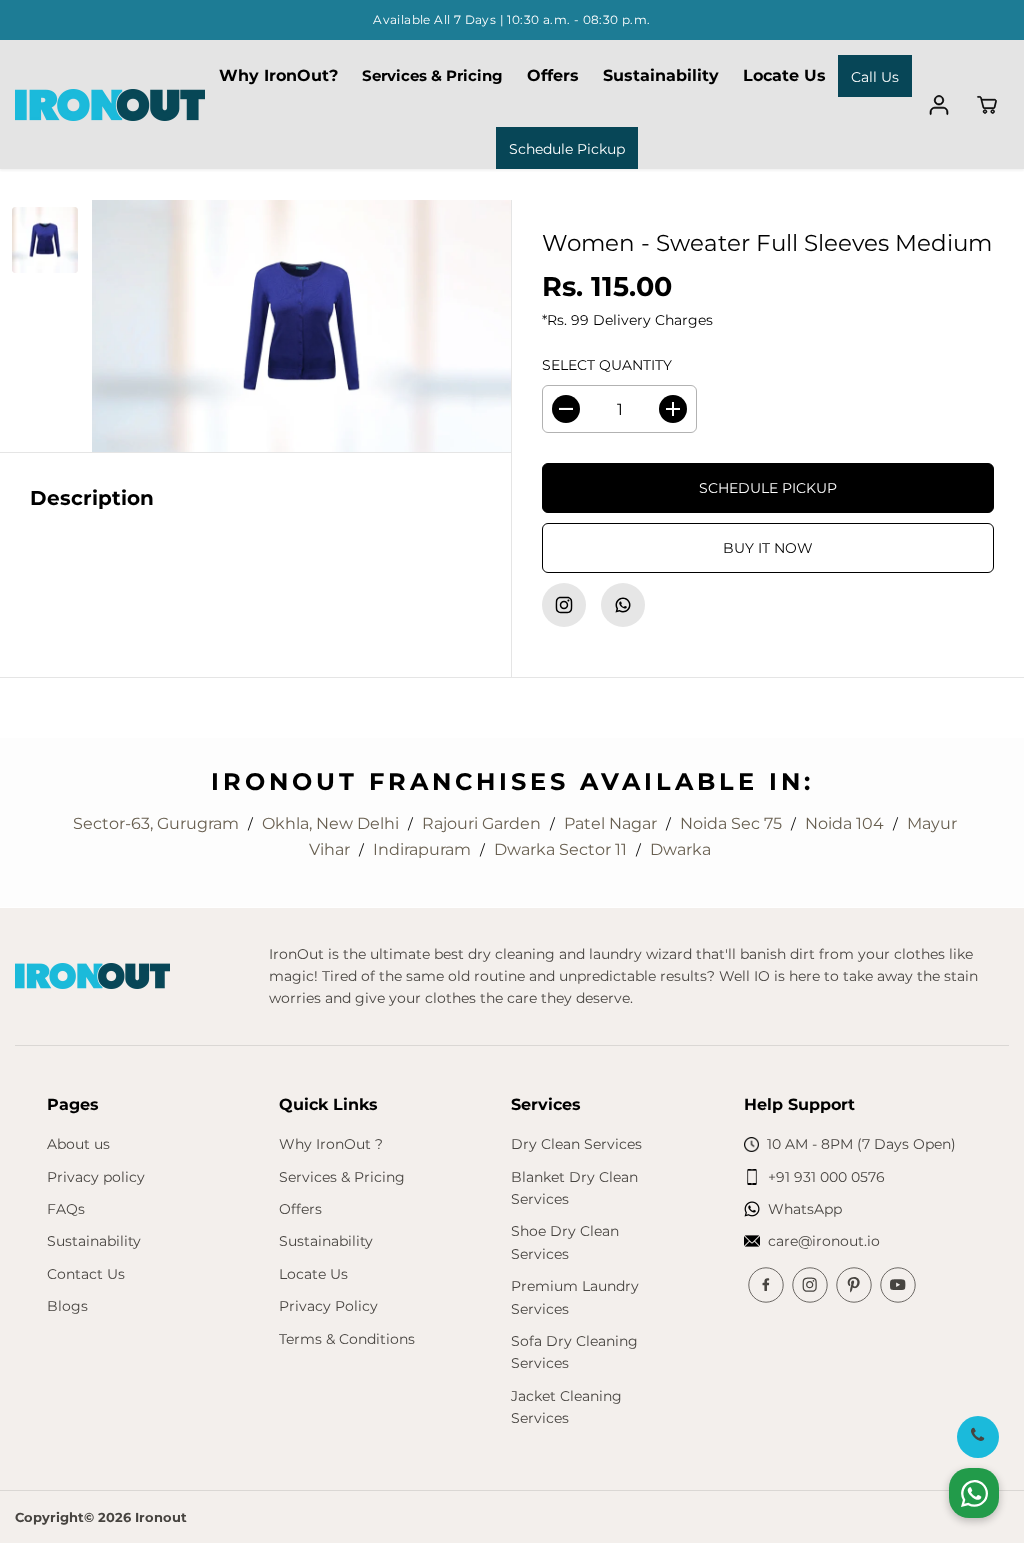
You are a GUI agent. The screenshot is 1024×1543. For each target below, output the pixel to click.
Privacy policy (96, 1177)
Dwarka (680, 849)
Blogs (67, 1306)
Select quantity (607, 365)
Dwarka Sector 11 (562, 849)
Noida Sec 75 (733, 823)
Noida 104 (846, 823)
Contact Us (86, 1274)
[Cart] (987, 105)
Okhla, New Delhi (332, 823)
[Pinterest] (854, 1285)
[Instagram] (564, 605)
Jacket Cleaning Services (566, 1407)
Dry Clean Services (576, 1144)
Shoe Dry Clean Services (565, 1242)
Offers (553, 75)
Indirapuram (424, 849)
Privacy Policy (328, 1306)
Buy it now (768, 548)
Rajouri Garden (483, 823)
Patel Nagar (612, 823)
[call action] (977, 1436)
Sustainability (661, 75)
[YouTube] (898, 1285)
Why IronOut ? (331, 1144)
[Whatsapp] (623, 605)
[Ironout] (110, 105)
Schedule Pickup (567, 149)
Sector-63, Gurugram (158, 823)
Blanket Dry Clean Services (574, 1188)
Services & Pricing (432, 75)
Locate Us (784, 75)
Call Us (875, 77)
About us (78, 1144)
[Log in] (939, 105)
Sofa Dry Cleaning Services (574, 1352)
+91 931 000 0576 (826, 1177)
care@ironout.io (824, 1241)
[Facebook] (766, 1285)
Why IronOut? (278, 75)
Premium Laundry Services (575, 1297)
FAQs (66, 1209)
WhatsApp (805, 1209)
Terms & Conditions (347, 1339)
